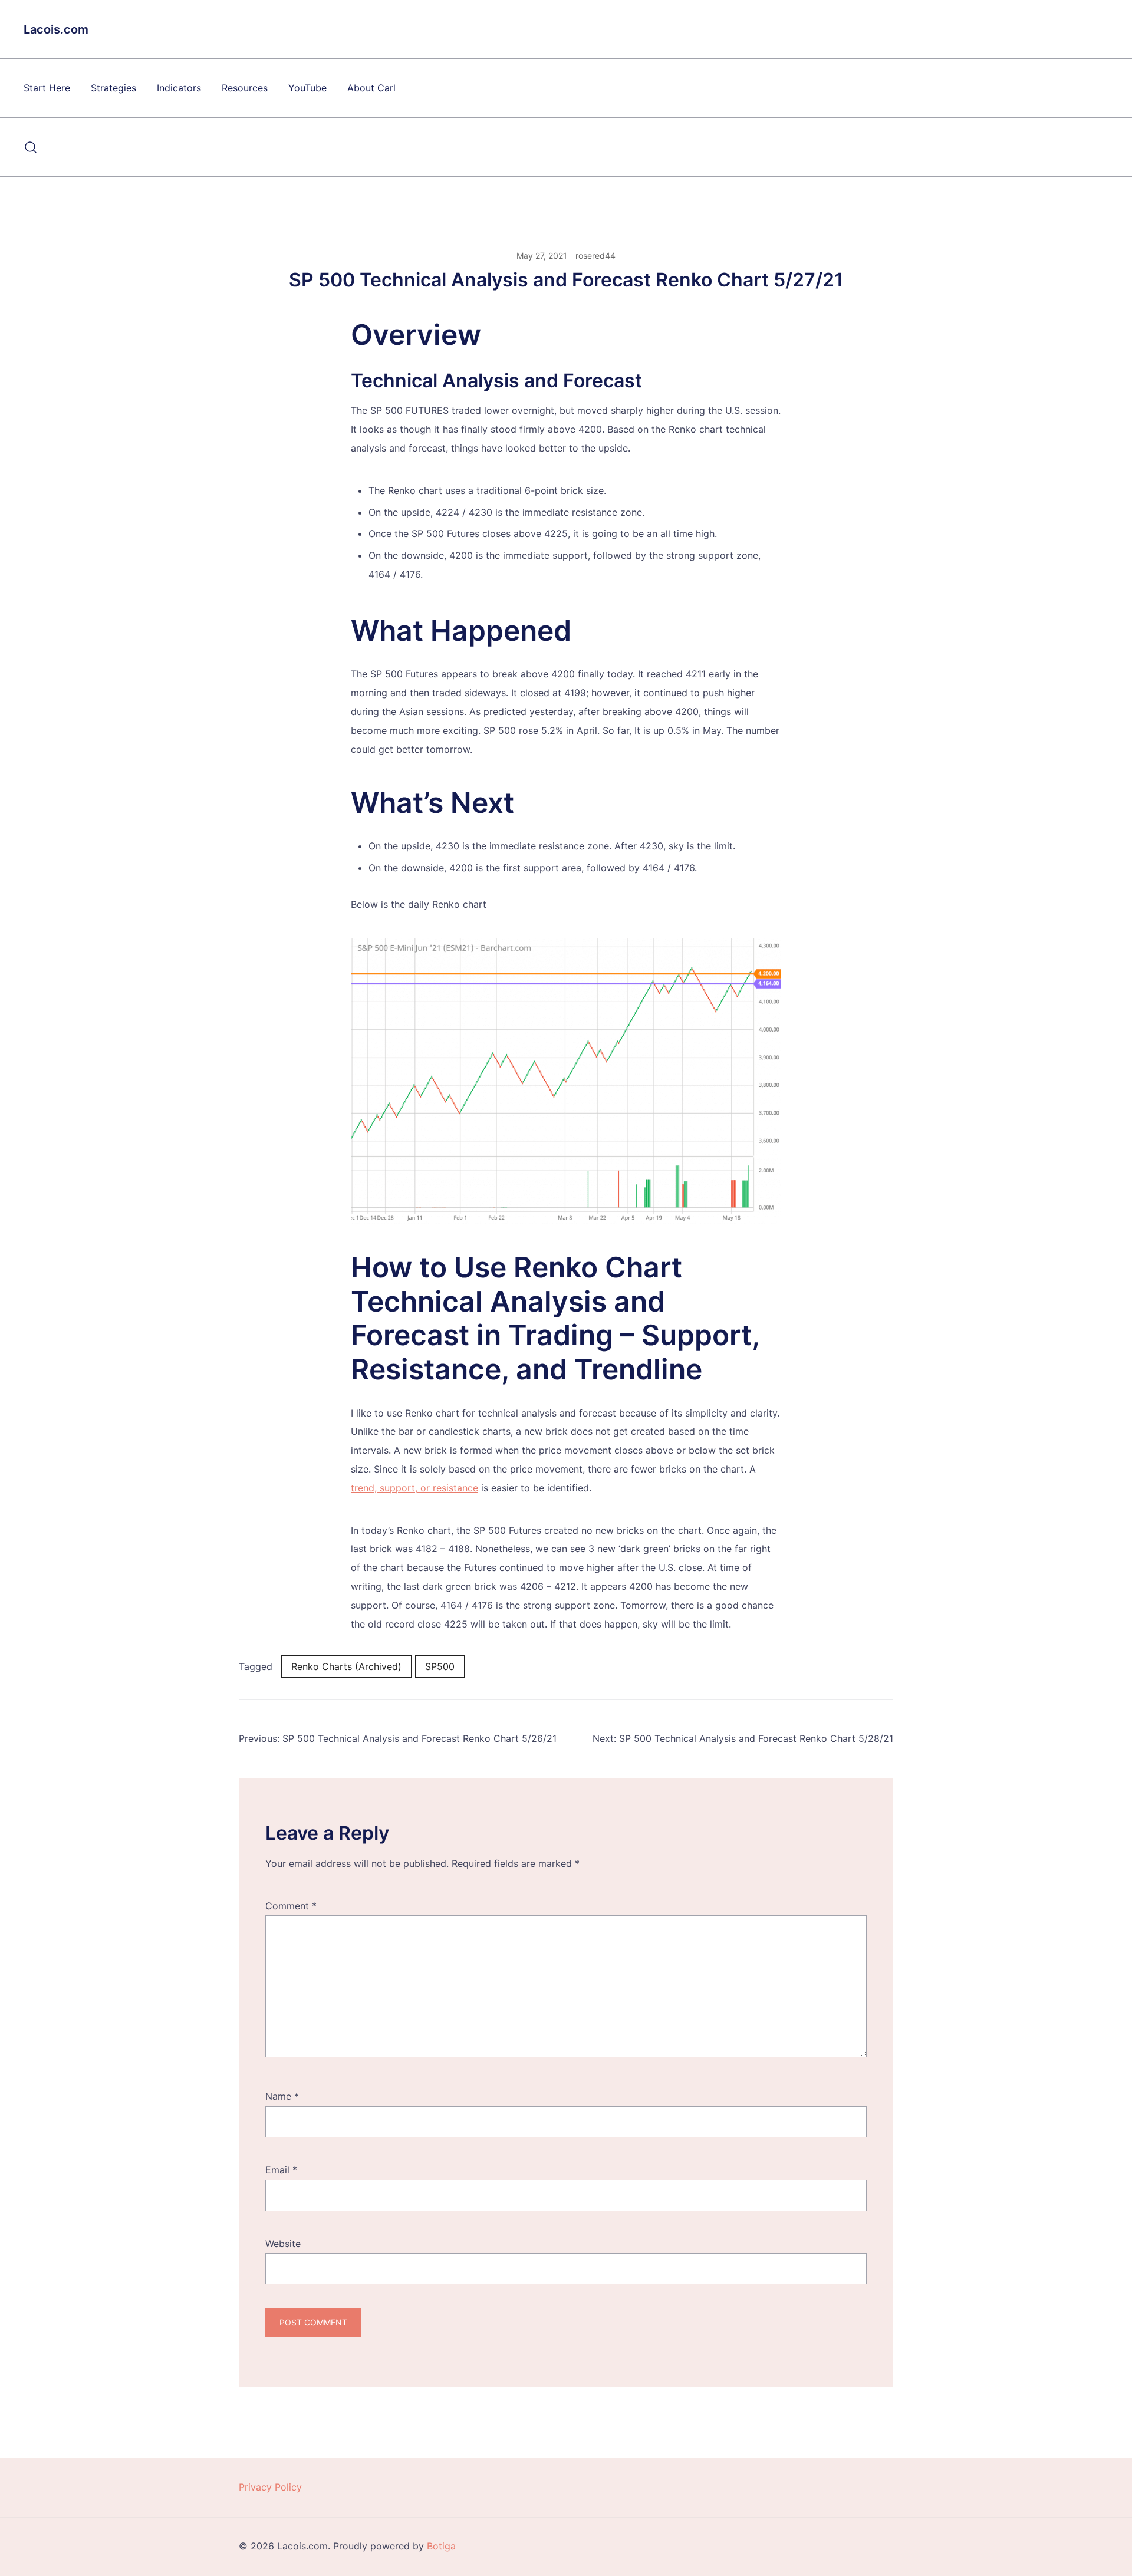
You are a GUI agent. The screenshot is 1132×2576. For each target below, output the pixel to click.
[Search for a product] (31, 147)
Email (281, 2170)
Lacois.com (56, 29)
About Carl (371, 88)
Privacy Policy (270, 2487)
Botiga (441, 2546)
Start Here (47, 88)
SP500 (440, 1666)
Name (282, 2096)
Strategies (113, 88)
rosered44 (595, 256)
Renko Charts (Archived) (346, 1666)
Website (283, 2244)
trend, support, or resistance (414, 1488)
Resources (245, 88)
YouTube (307, 88)
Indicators (179, 88)
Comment (291, 1906)
